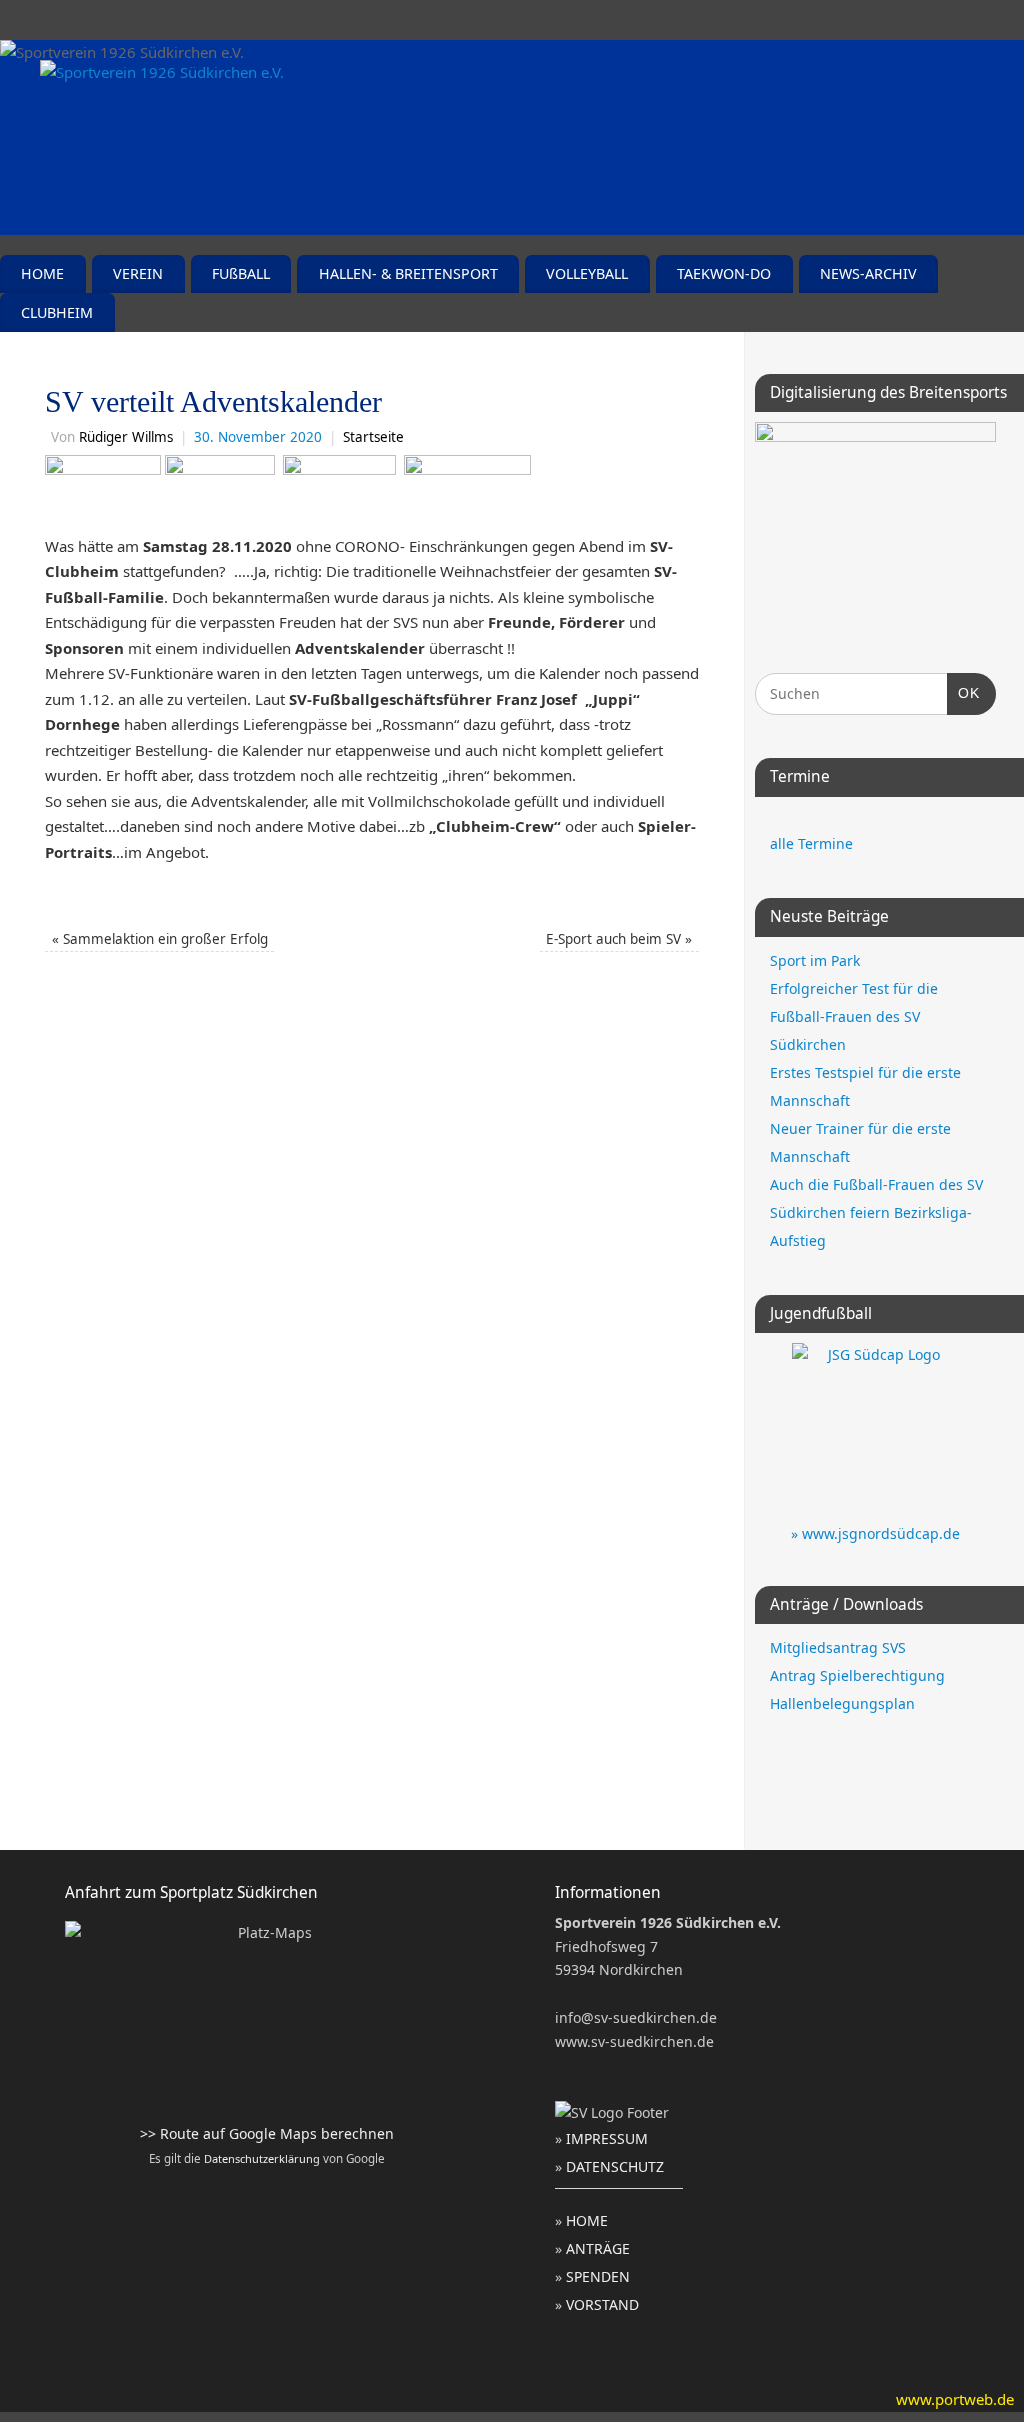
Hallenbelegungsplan (842, 1703)
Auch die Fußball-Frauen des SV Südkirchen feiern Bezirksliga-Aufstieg (876, 1212)
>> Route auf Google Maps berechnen (267, 2133)
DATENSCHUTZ (615, 2166)
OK (963, 693)
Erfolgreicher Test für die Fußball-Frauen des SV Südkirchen (854, 1016)
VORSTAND (602, 2304)
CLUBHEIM (57, 312)
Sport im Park (815, 960)
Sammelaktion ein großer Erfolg (160, 939)
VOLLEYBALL (587, 273)
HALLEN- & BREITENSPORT (408, 273)
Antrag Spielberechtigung (857, 1675)
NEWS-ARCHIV (868, 273)
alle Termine (811, 843)
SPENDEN (598, 2276)
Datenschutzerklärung (262, 2158)
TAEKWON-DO (724, 273)
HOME (42, 273)
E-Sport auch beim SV (619, 939)
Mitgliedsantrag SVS (838, 1647)
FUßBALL (241, 273)
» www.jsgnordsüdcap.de (875, 1533)
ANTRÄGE (598, 2248)
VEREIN (138, 273)
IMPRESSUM (607, 2138)
